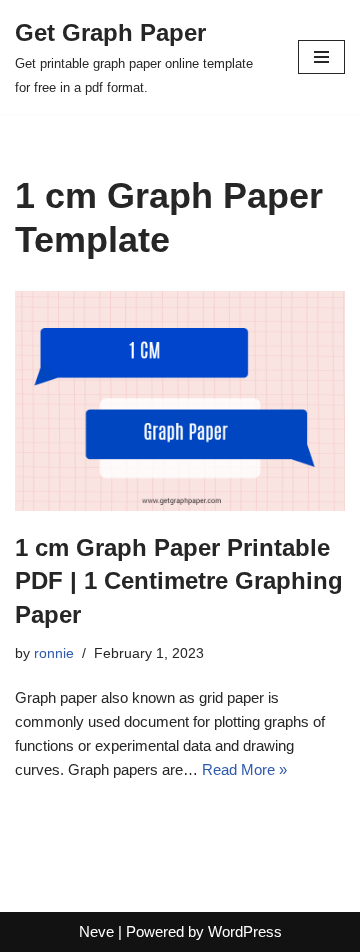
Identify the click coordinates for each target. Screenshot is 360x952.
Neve (96, 931)
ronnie (54, 653)
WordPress (245, 931)
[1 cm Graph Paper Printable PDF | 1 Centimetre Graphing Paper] (180, 401)
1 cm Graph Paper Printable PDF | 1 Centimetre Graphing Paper (179, 581)
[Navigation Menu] (321, 57)
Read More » (244, 769)
